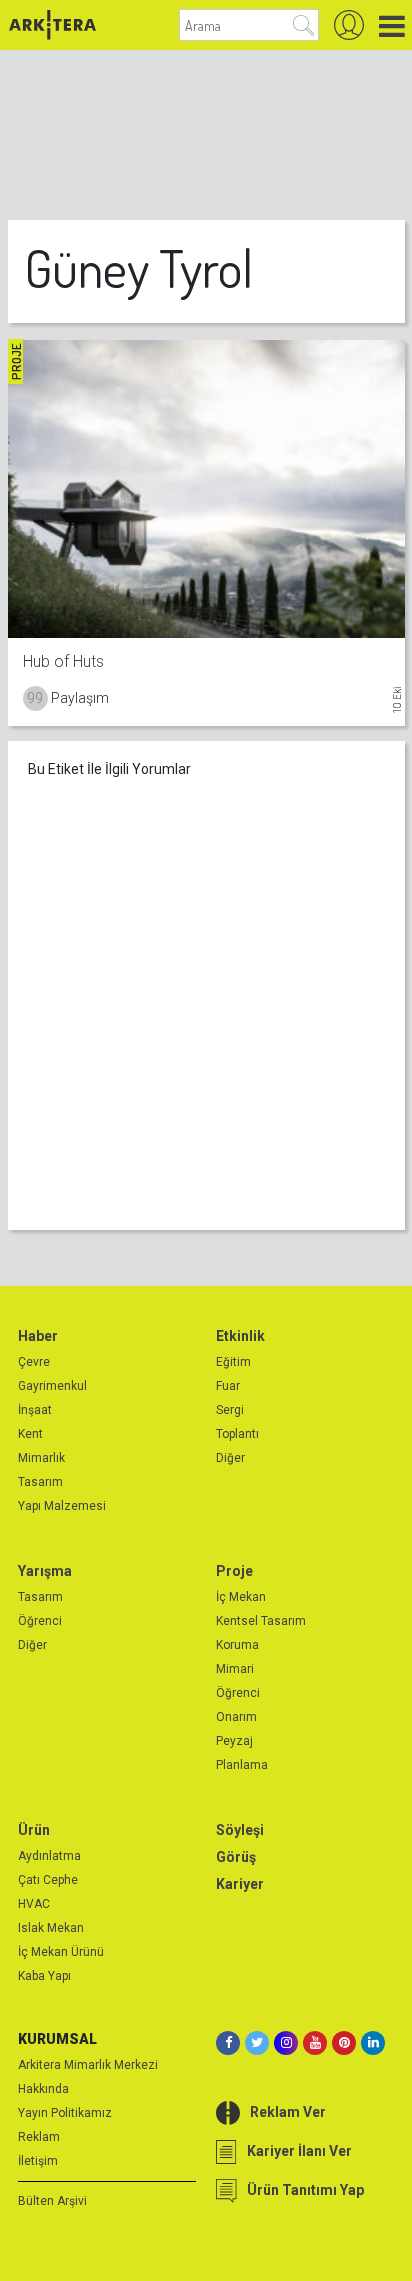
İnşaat (35, 1410)
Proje (234, 1571)
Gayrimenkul (52, 1386)
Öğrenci (40, 1621)
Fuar (228, 1386)
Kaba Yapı (44, 1976)
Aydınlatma (49, 1856)
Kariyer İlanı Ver (299, 2151)
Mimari (235, 1669)
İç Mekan (241, 1597)
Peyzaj (234, 1741)
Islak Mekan (51, 1928)
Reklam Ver (288, 2112)
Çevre (34, 1362)
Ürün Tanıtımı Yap (305, 2190)
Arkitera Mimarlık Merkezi (88, 2065)
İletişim (38, 2161)
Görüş (236, 1857)
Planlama (242, 1765)
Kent (30, 1434)
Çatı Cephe (48, 1880)
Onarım (236, 1717)
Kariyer (240, 1884)
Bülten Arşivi (52, 2201)
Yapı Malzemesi (62, 1506)
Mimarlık (41, 1458)
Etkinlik (240, 1336)
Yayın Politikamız (65, 2113)
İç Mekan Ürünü (61, 1952)
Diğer (230, 1458)
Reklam (39, 2137)
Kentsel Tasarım (261, 1621)
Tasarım (40, 1482)
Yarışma (45, 1571)
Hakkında (43, 2089)
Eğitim (233, 1362)
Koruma (237, 1645)
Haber (38, 1336)
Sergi (230, 1410)
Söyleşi (240, 1830)
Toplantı (237, 1434)
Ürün (34, 1830)
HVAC (34, 1904)
